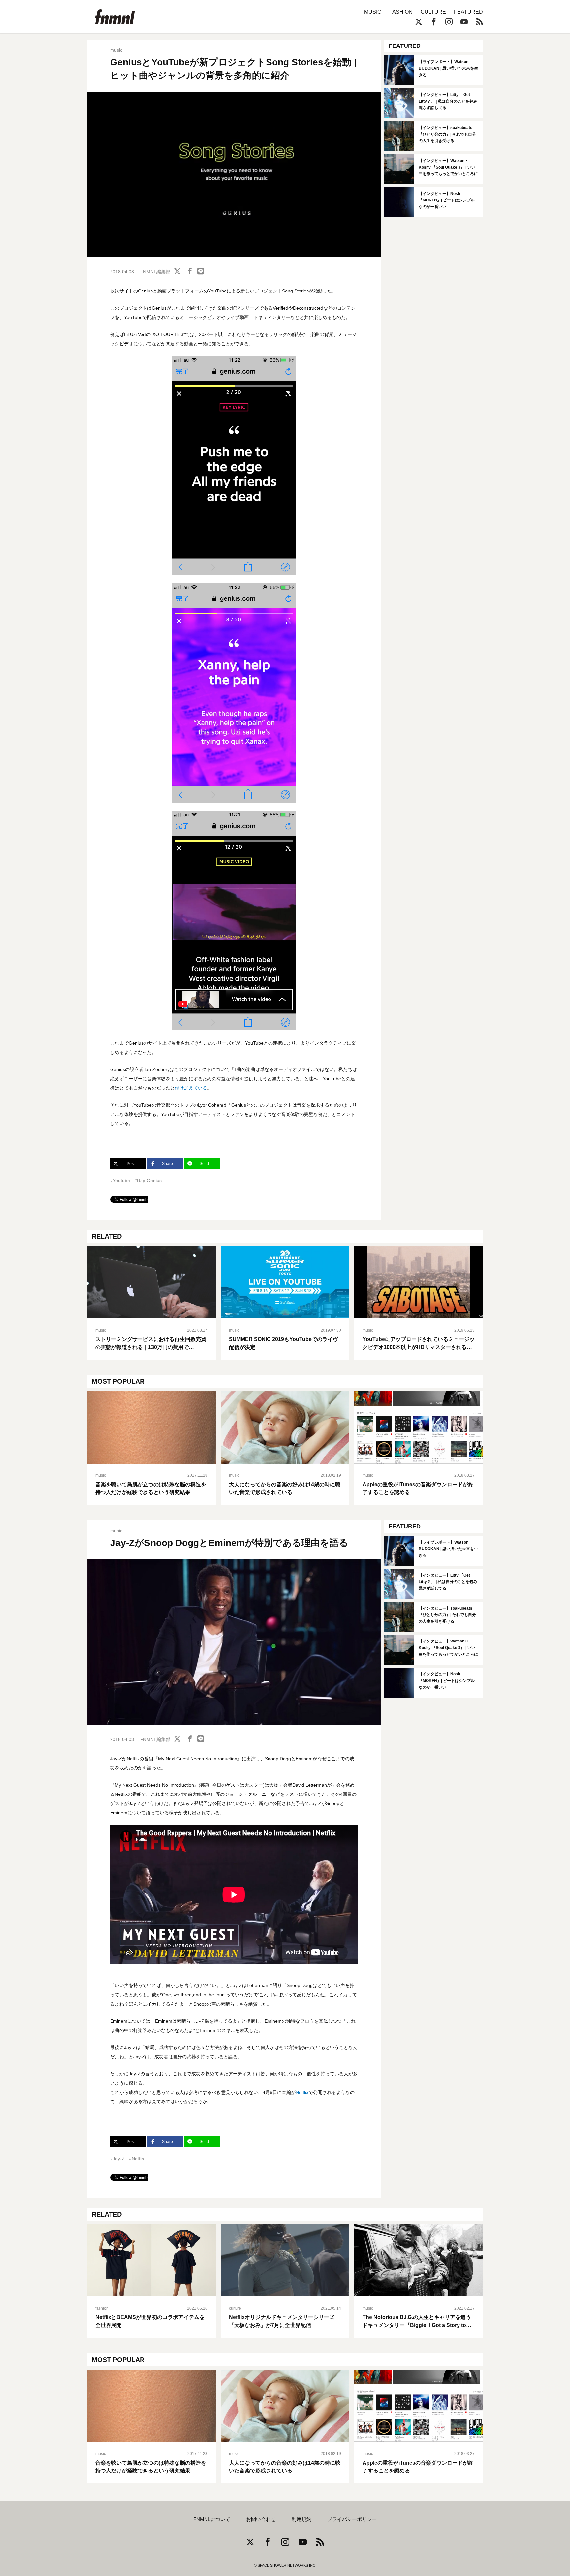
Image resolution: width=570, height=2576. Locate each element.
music (116, 50)
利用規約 (301, 2519)
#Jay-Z (117, 2159)
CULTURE (433, 12)
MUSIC (373, 12)
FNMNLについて (212, 2519)
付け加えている (191, 1088)
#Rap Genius (148, 1181)
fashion (102, 2308)
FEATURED (468, 12)
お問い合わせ (261, 2519)
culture (235, 2308)
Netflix (302, 2092)
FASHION (401, 12)
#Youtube (120, 1181)
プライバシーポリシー (352, 2519)
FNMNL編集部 (155, 272)
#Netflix (137, 2159)
